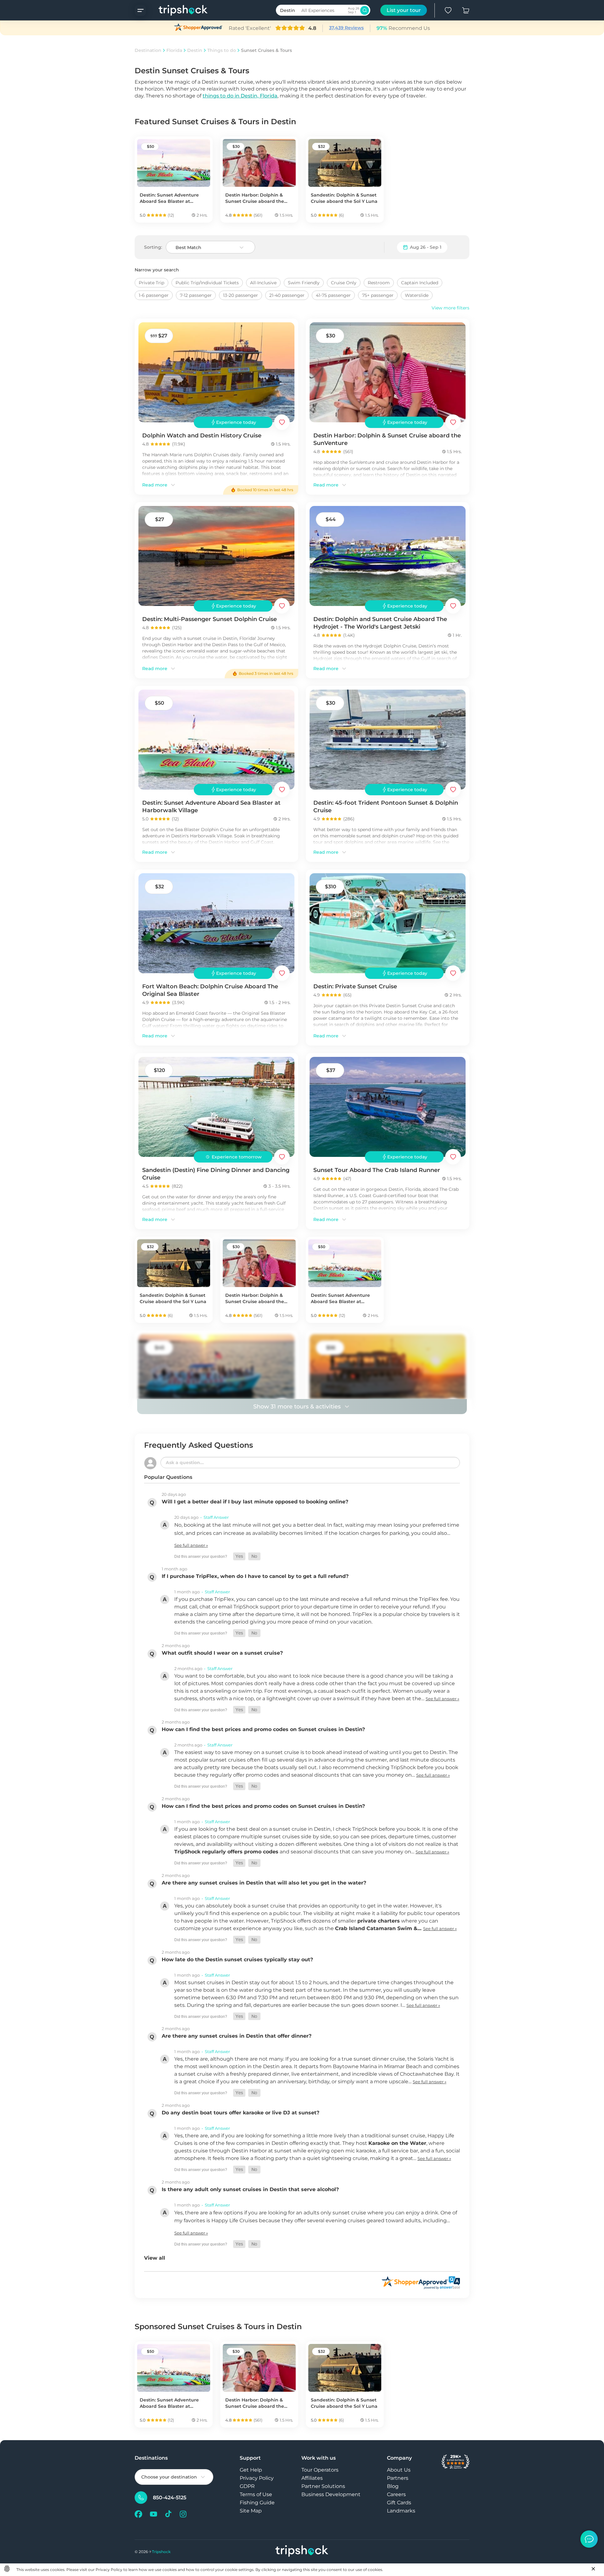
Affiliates (312, 2478)
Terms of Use (256, 2494)
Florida (174, 50)
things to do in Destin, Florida (240, 96)
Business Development (331, 2494)
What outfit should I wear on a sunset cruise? (222, 1653)
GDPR (247, 2486)
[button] (239, 1556)
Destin (195, 50)
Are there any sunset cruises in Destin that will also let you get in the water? (264, 1883)
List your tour (404, 10)
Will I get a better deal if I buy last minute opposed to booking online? (255, 1502)
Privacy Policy (257, 2478)
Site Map (251, 2511)
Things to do (222, 50)
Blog (393, 2486)
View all (155, 2258)
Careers (396, 2494)
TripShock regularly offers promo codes (226, 1852)
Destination (148, 50)
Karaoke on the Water (397, 2143)
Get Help (251, 2470)
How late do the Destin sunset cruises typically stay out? (237, 1960)
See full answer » (191, 1545)
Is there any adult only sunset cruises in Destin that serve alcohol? (250, 2189)
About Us (399, 2470)
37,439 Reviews (346, 28)
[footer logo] (302, 2552)
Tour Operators (320, 2470)
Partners (398, 2478)
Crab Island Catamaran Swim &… (379, 1928)
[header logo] (177, 10)
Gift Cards (399, 2503)
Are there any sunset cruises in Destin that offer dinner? (237, 2036)
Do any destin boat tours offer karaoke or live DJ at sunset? (240, 2113)
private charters (379, 1921)
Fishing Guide (257, 2503)
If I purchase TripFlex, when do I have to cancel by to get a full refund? (255, 1576)
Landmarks (401, 2511)
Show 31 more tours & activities (297, 1407)
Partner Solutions (323, 2486)
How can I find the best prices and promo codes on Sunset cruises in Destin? (263, 1729)
